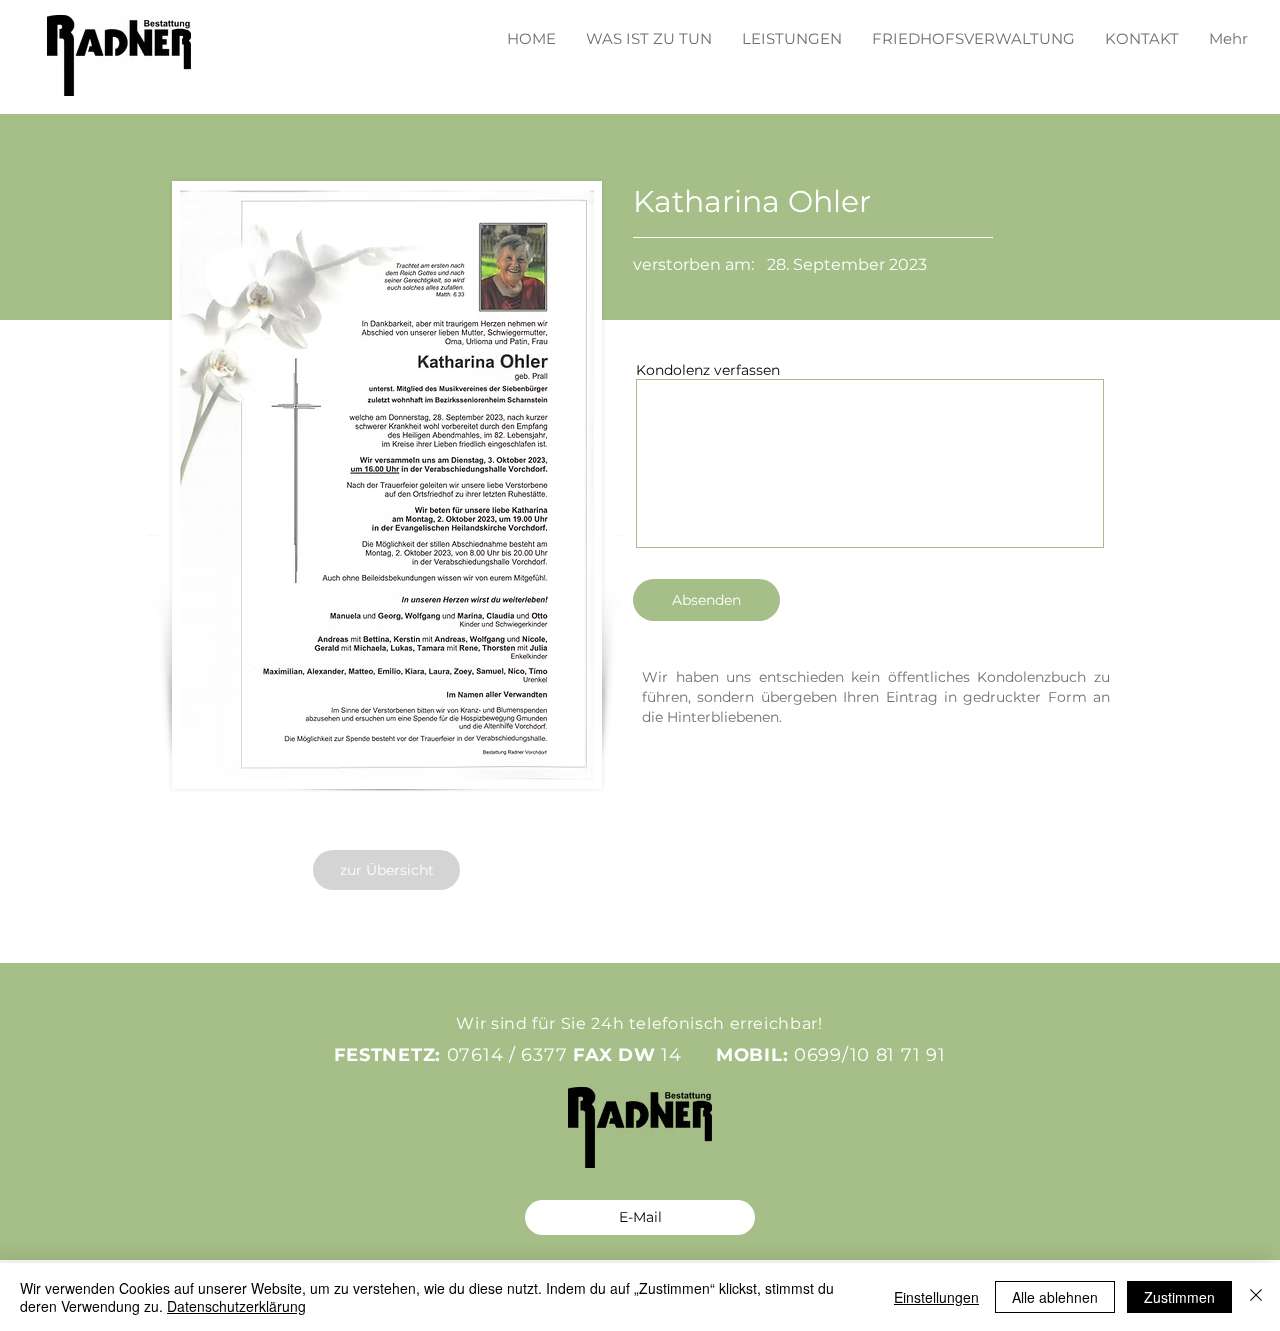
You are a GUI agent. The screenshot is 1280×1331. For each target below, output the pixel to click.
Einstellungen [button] (936, 1297)
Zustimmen (1179, 1297)
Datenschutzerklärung (236, 1306)
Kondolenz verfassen (708, 370)
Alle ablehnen (1055, 1297)
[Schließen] (1256, 1297)
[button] (792, 29)
